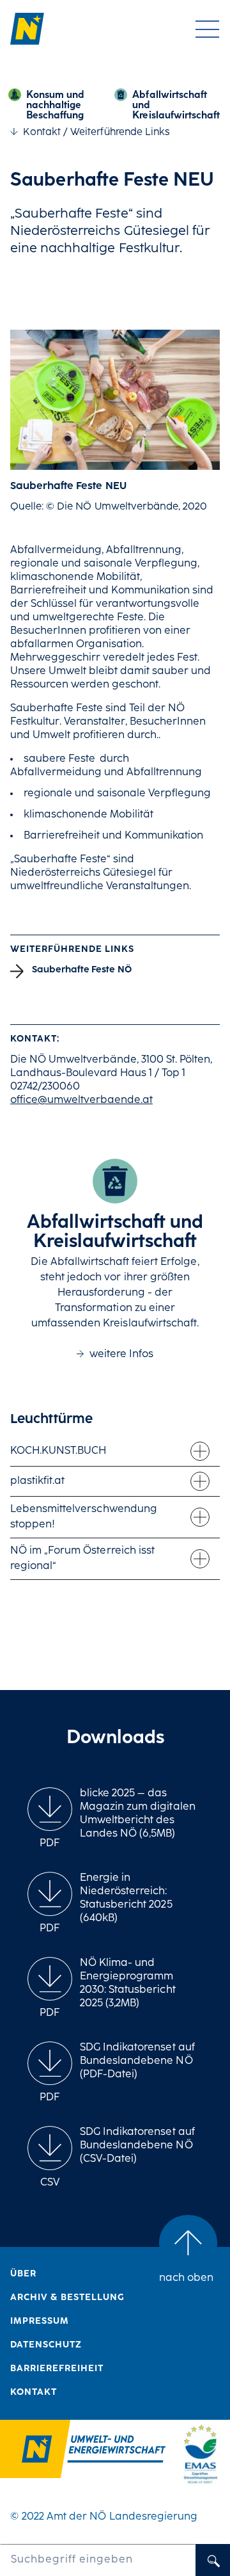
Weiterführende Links (120, 133)
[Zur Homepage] (36, 29)
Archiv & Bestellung (67, 2298)
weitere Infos (121, 1355)
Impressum (40, 2322)
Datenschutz (46, 2345)
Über (23, 2274)
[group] (50, 1819)
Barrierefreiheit (57, 2369)
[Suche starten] (213, 2560)
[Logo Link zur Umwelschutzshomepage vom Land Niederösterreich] (83, 2451)
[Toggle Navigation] (207, 29)
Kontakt (42, 133)
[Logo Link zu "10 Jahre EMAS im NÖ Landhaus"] (200, 2453)
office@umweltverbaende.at (81, 1100)
